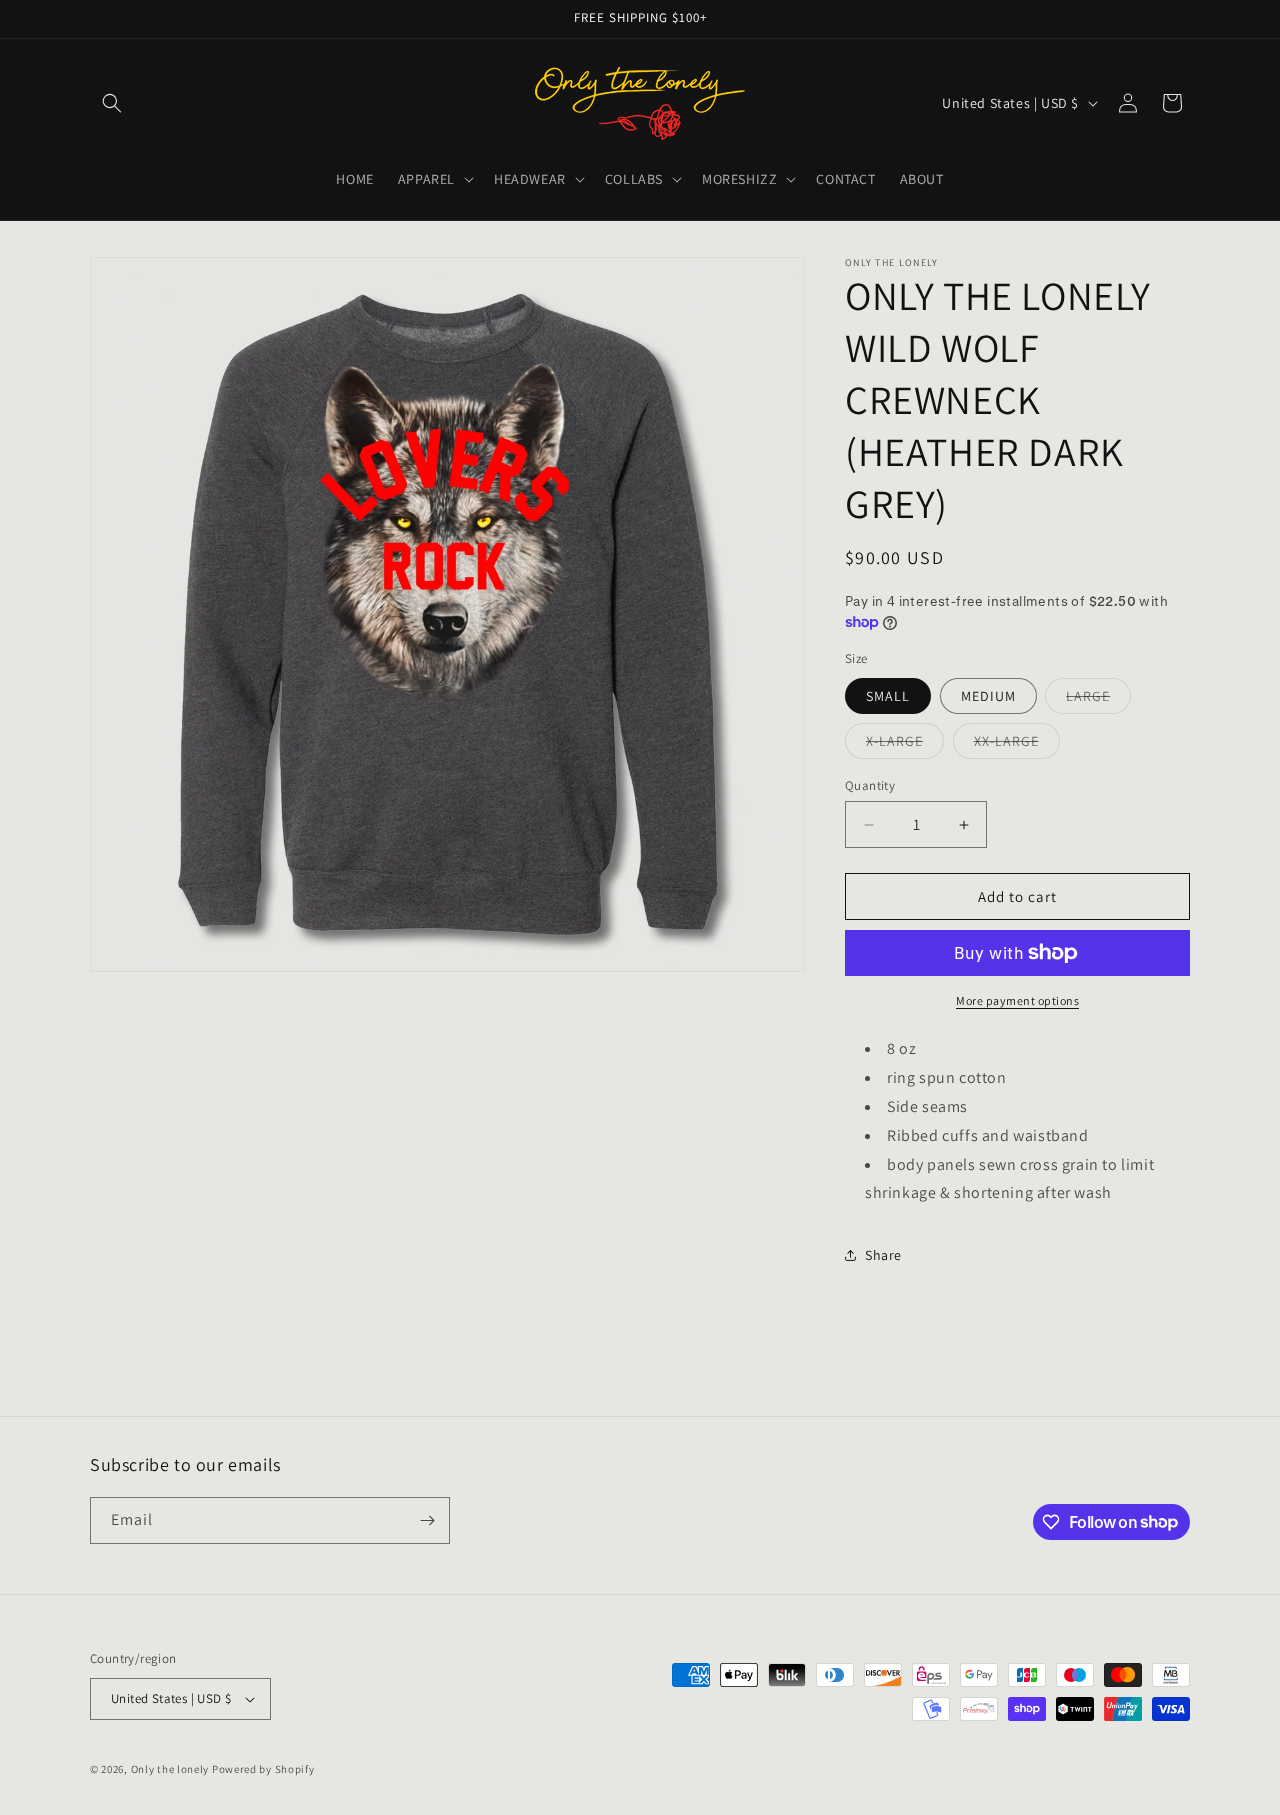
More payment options (1017, 1000)
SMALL (888, 696)
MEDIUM (988, 696)
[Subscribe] (427, 1520)
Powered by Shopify (263, 1769)
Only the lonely (170, 1769)
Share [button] (883, 1255)
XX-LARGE (1017, 745)
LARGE (1098, 700)
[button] (112, 103)
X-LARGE (905, 745)
